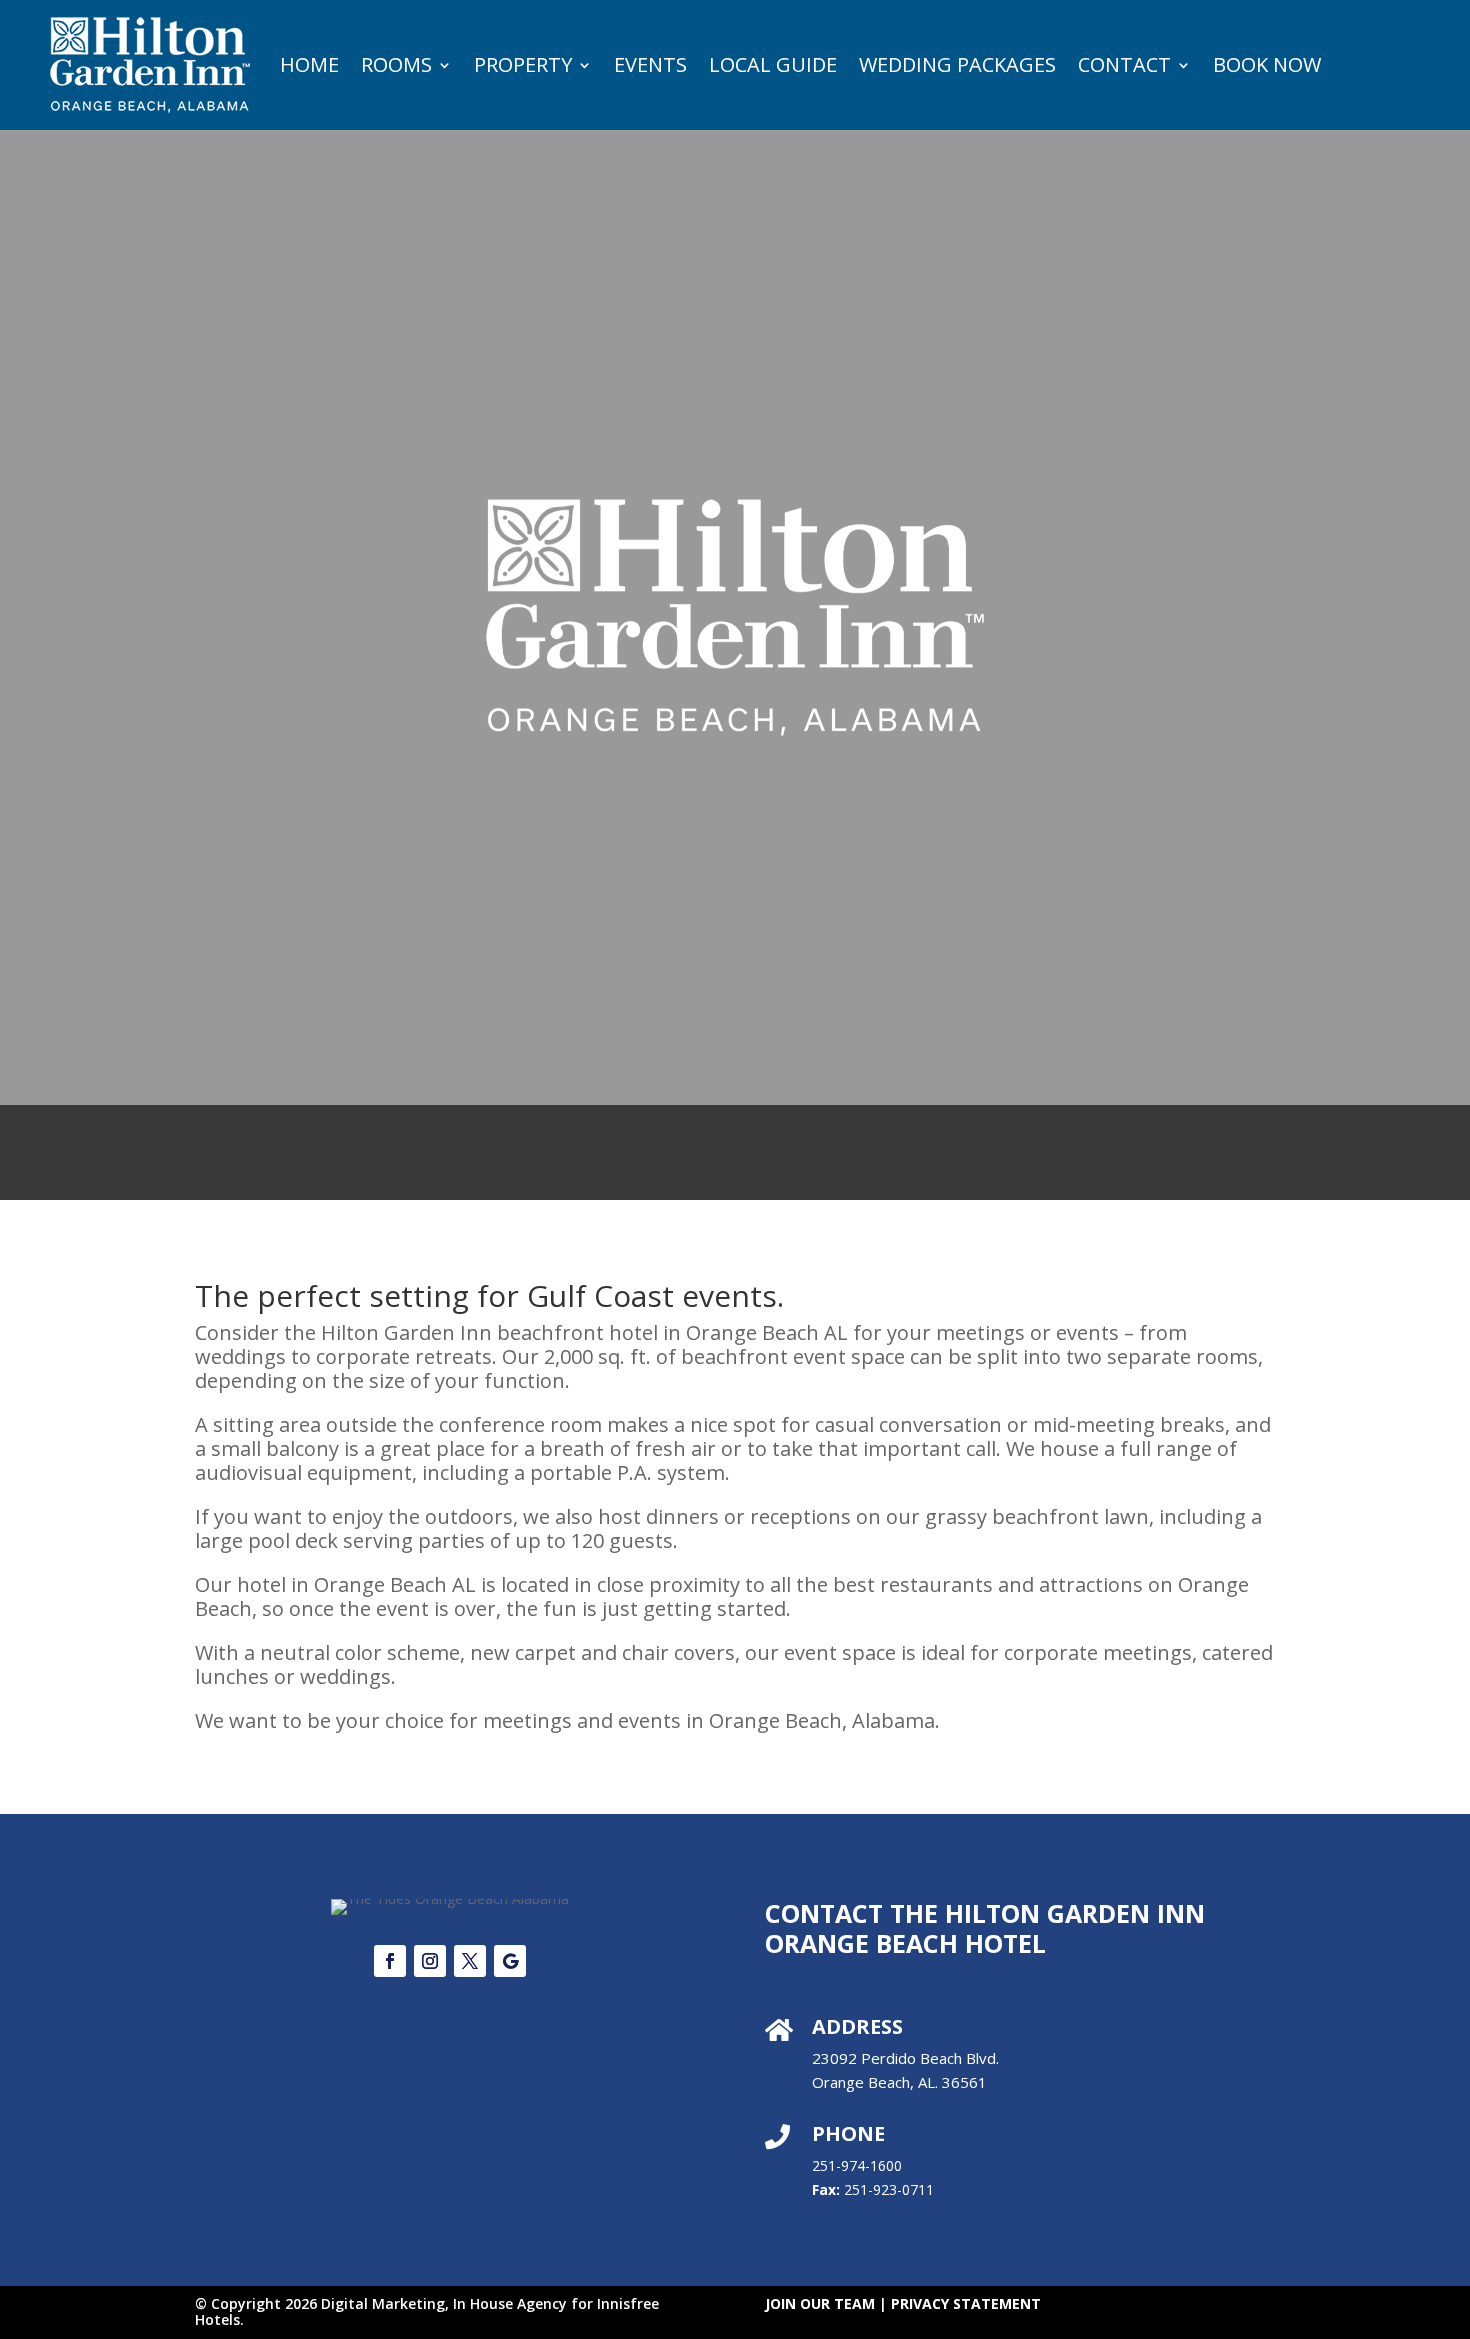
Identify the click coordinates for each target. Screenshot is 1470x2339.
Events (650, 64)
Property (523, 64)
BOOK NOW (1267, 64)
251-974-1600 (857, 2165)
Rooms (396, 64)
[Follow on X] (470, 1961)
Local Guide (773, 64)
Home (309, 64)
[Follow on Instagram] (430, 1961)
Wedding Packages (957, 64)
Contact (1124, 64)
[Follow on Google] (510, 1961)
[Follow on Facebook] (390, 1961)
